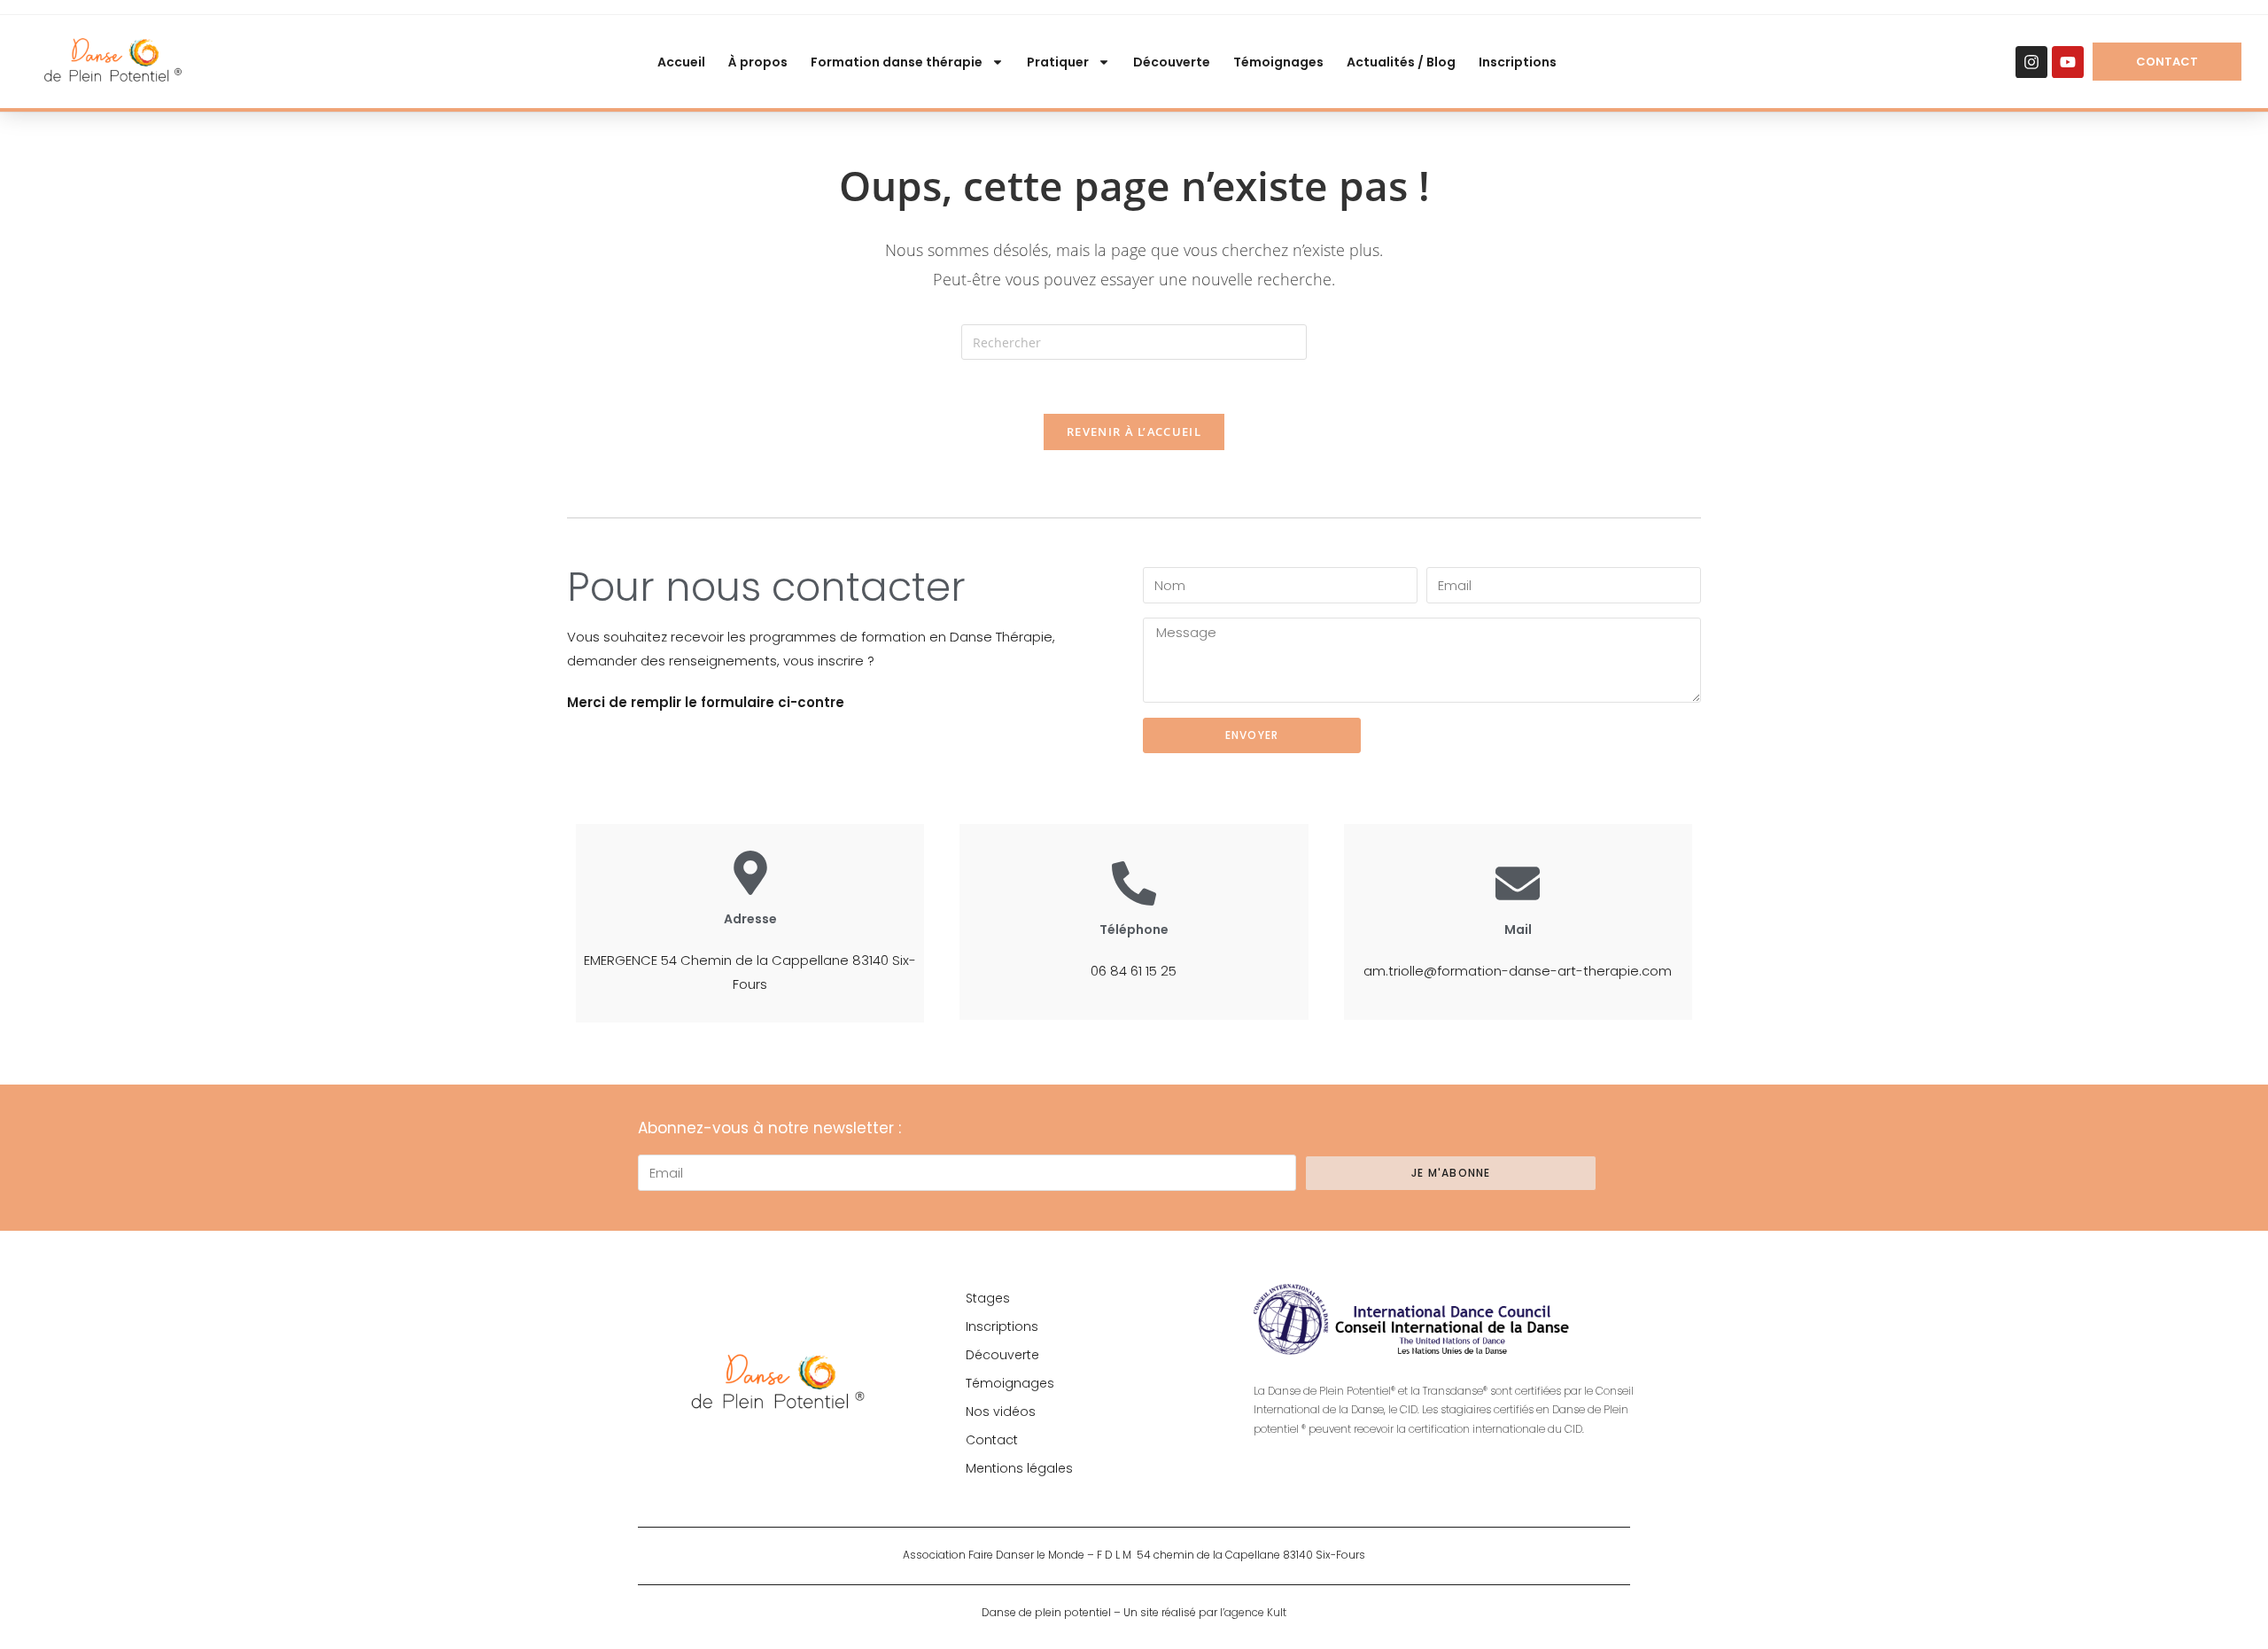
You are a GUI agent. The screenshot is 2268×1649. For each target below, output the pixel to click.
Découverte (1172, 62)
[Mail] (1518, 883)
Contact (992, 1440)
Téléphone (1134, 930)
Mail (1518, 930)
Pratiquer (1058, 62)
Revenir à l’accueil (1134, 432)
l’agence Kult (1253, 1612)
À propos (758, 62)
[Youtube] (2068, 62)
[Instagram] (2031, 62)
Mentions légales (1019, 1468)
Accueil (681, 62)
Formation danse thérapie (897, 62)
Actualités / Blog (1401, 62)
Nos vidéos (1001, 1412)
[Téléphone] (1134, 883)
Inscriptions (1518, 62)
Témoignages (1278, 62)
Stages (988, 1298)
